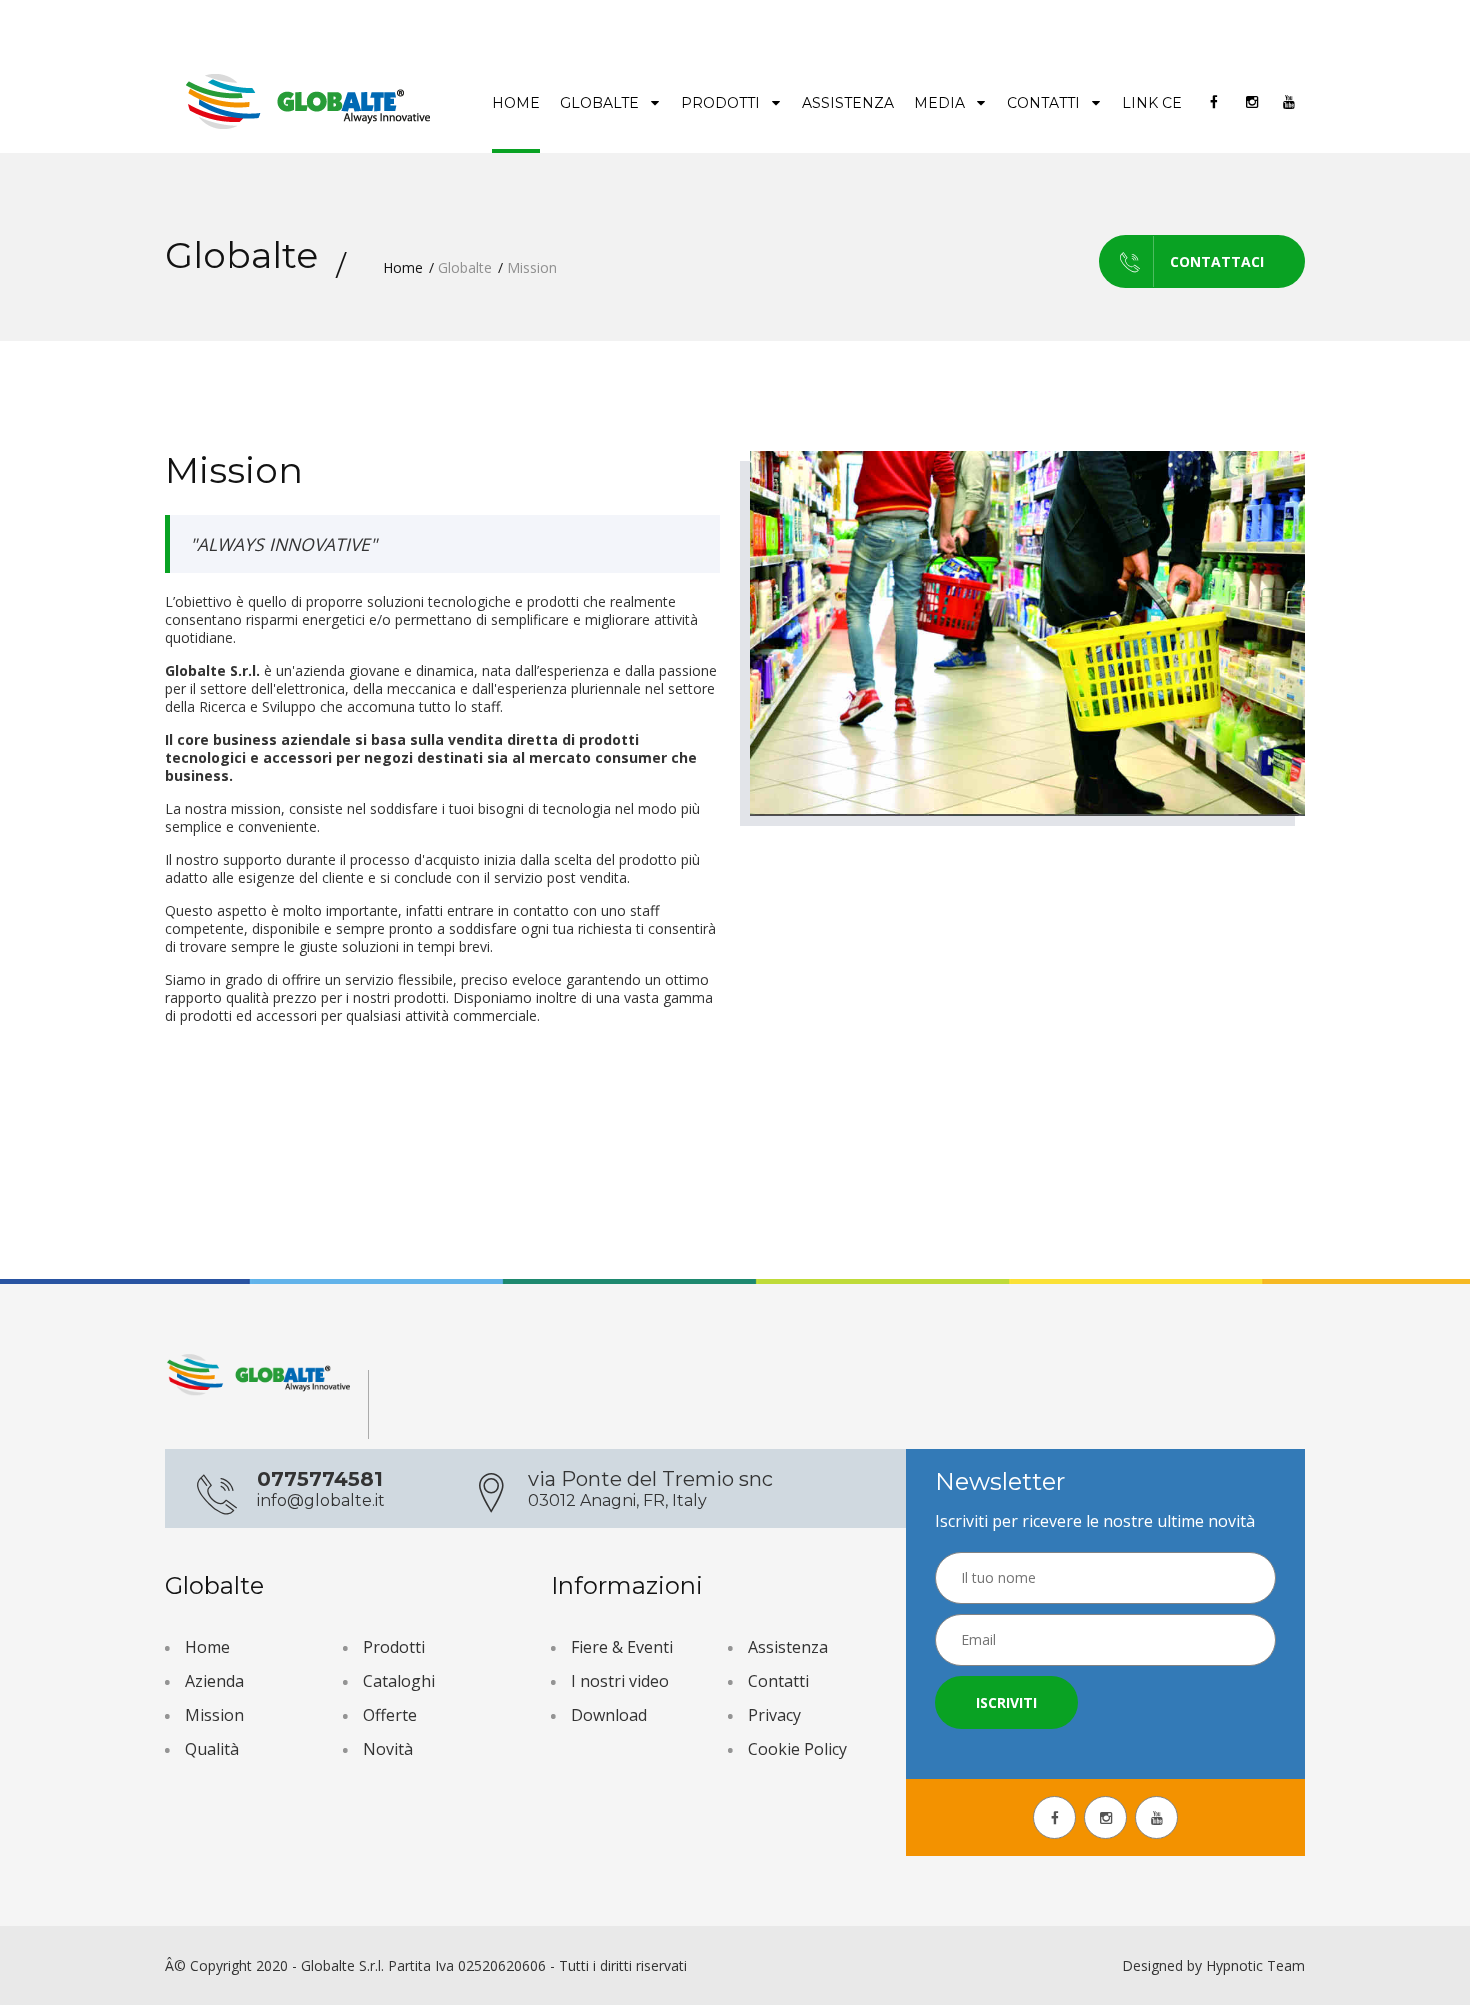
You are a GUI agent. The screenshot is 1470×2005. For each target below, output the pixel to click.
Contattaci (1217, 261)
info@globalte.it (321, 1500)
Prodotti (722, 103)
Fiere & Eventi (622, 1647)
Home (516, 103)
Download (609, 1715)
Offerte (390, 1715)
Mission (214, 1715)
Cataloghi (399, 1681)
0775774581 (320, 1479)
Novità (388, 1749)
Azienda (214, 1681)
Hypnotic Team (1255, 1965)
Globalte (601, 103)
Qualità (212, 1749)
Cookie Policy (797, 1749)
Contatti (1045, 103)
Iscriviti (1006, 1702)
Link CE (1152, 103)
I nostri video (620, 1681)
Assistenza (848, 103)
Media (941, 103)
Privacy (774, 1715)
